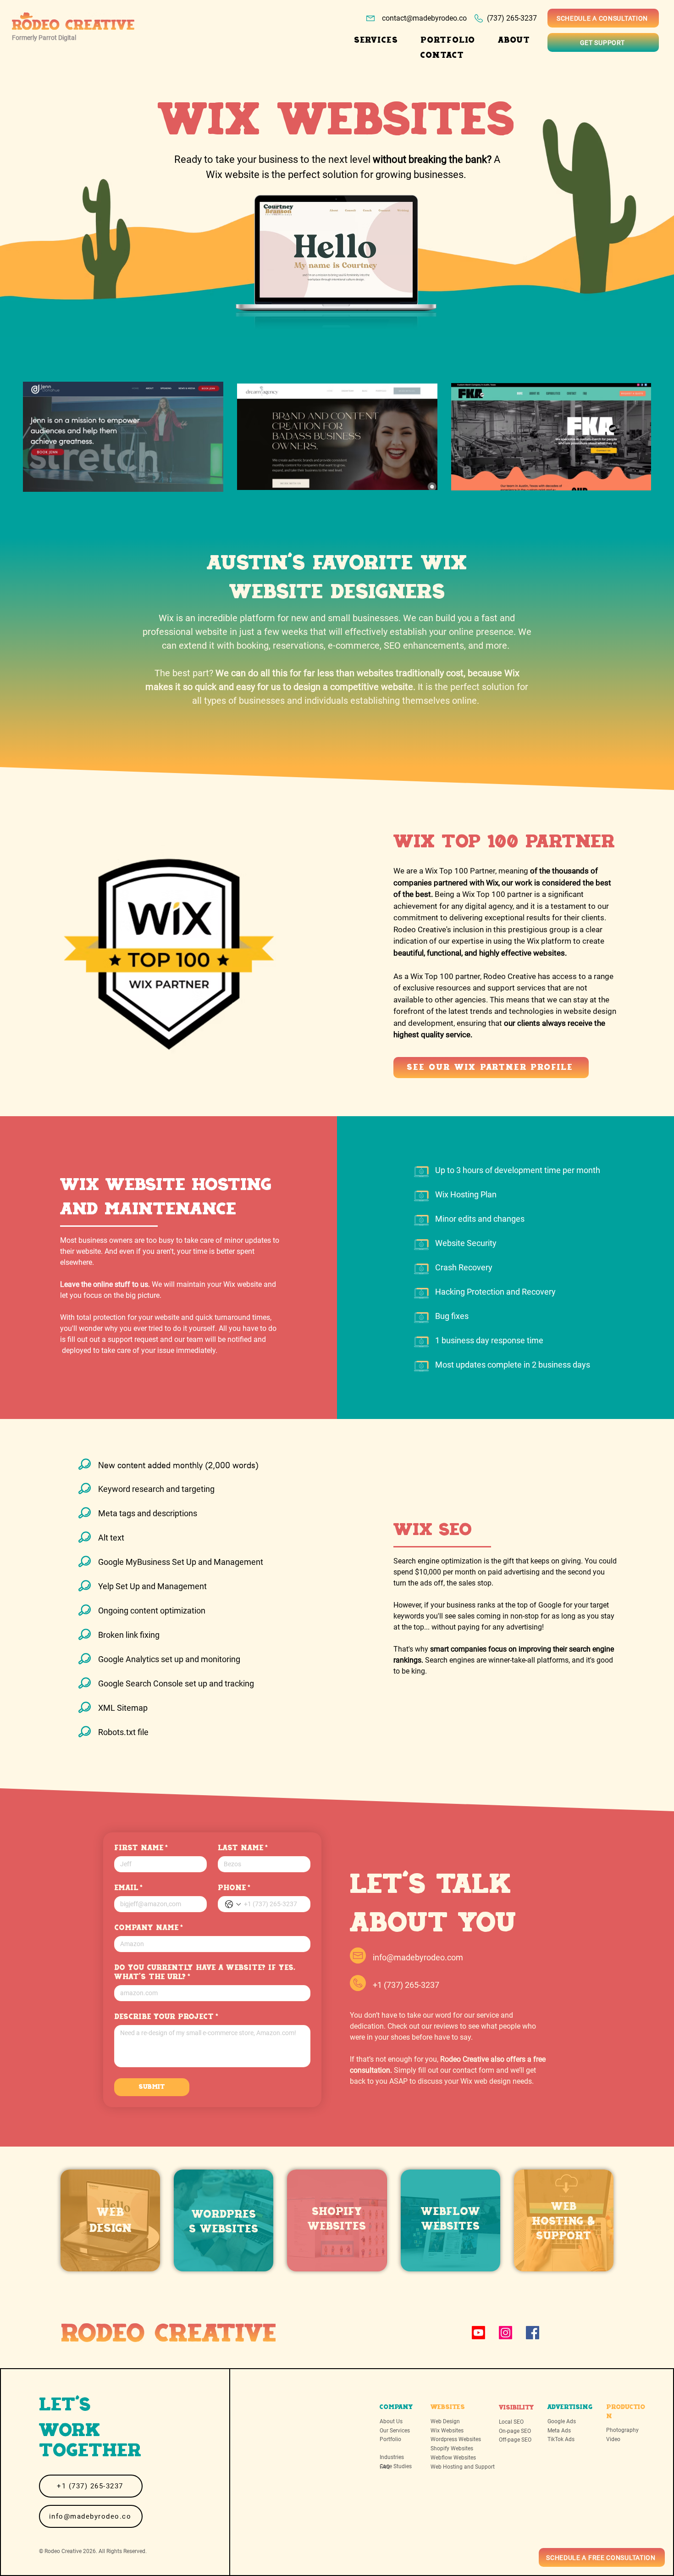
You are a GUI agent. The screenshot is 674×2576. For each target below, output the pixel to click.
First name (141, 1848)
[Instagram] (505, 2333)
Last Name (243, 1848)
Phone (234, 1888)
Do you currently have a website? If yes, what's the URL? (205, 1972)
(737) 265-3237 (512, 18)
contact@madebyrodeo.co (424, 18)
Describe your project (166, 2017)
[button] (376, 40)
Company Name (149, 1928)
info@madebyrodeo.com (418, 1957)
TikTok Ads (561, 2439)
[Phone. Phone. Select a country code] (233, 1904)
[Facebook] (533, 2333)
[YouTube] (478, 2333)
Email (128, 1888)
